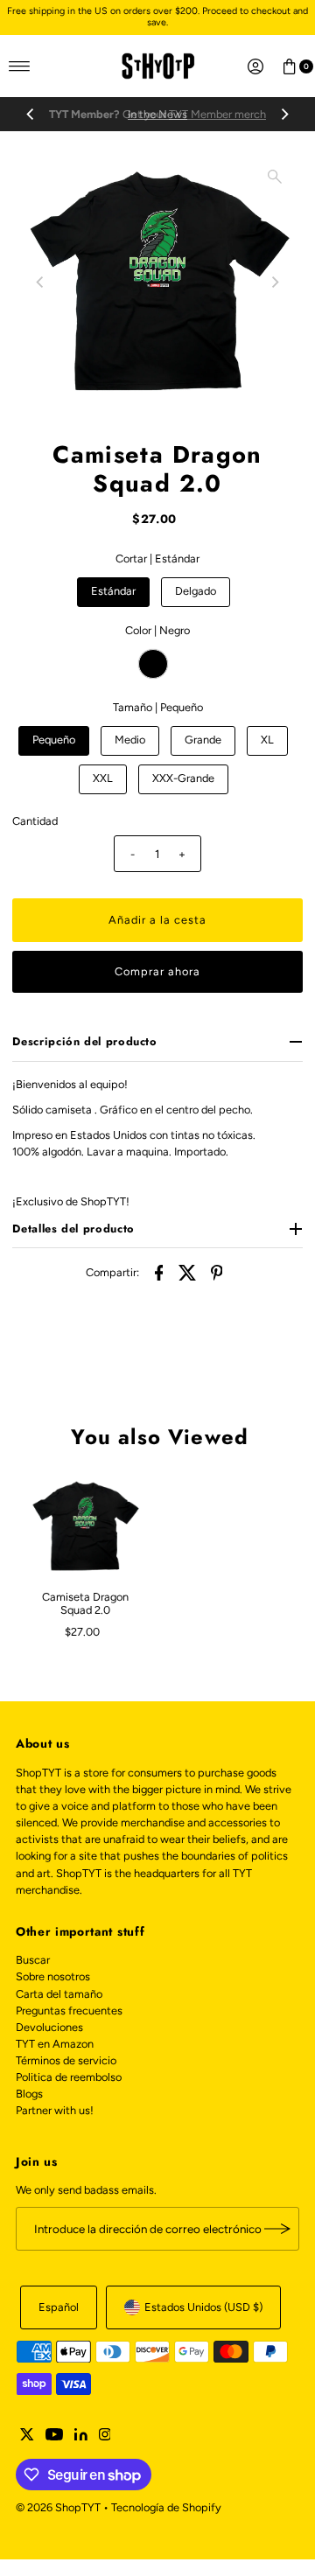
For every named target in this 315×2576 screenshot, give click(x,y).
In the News (157, 114)
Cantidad (35, 821)
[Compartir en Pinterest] (217, 1272)
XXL (103, 778)
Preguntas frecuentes (69, 2011)
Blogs (29, 2094)
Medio (130, 740)
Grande (203, 740)
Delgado (196, 591)
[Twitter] (27, 2437)
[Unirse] (277, 2229)
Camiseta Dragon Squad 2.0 (85, 1603)
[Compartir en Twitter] (188, 1272)
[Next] (284, 115)
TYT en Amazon (55, 2044)
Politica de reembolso (69, 2077)
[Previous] (31, 115)
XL (267, 740)
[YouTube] (54, 2437)
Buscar (33, 1960)
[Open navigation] (20, 66)
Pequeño (54, 740)
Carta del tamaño (59, 1994)
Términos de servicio (66, 2060)
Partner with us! (55, 2110)
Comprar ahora (157, 971)
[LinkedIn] (81, 2437)
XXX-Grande (183, 778)
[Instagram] (105, 2437)
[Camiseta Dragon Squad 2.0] (85, 1527)
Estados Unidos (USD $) (203, 2307)
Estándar (113, 591)
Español (59, 2307)
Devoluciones (49, 2027)
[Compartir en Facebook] (159, 1272)
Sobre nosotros (53, 1976)
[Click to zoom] (275, 177)
